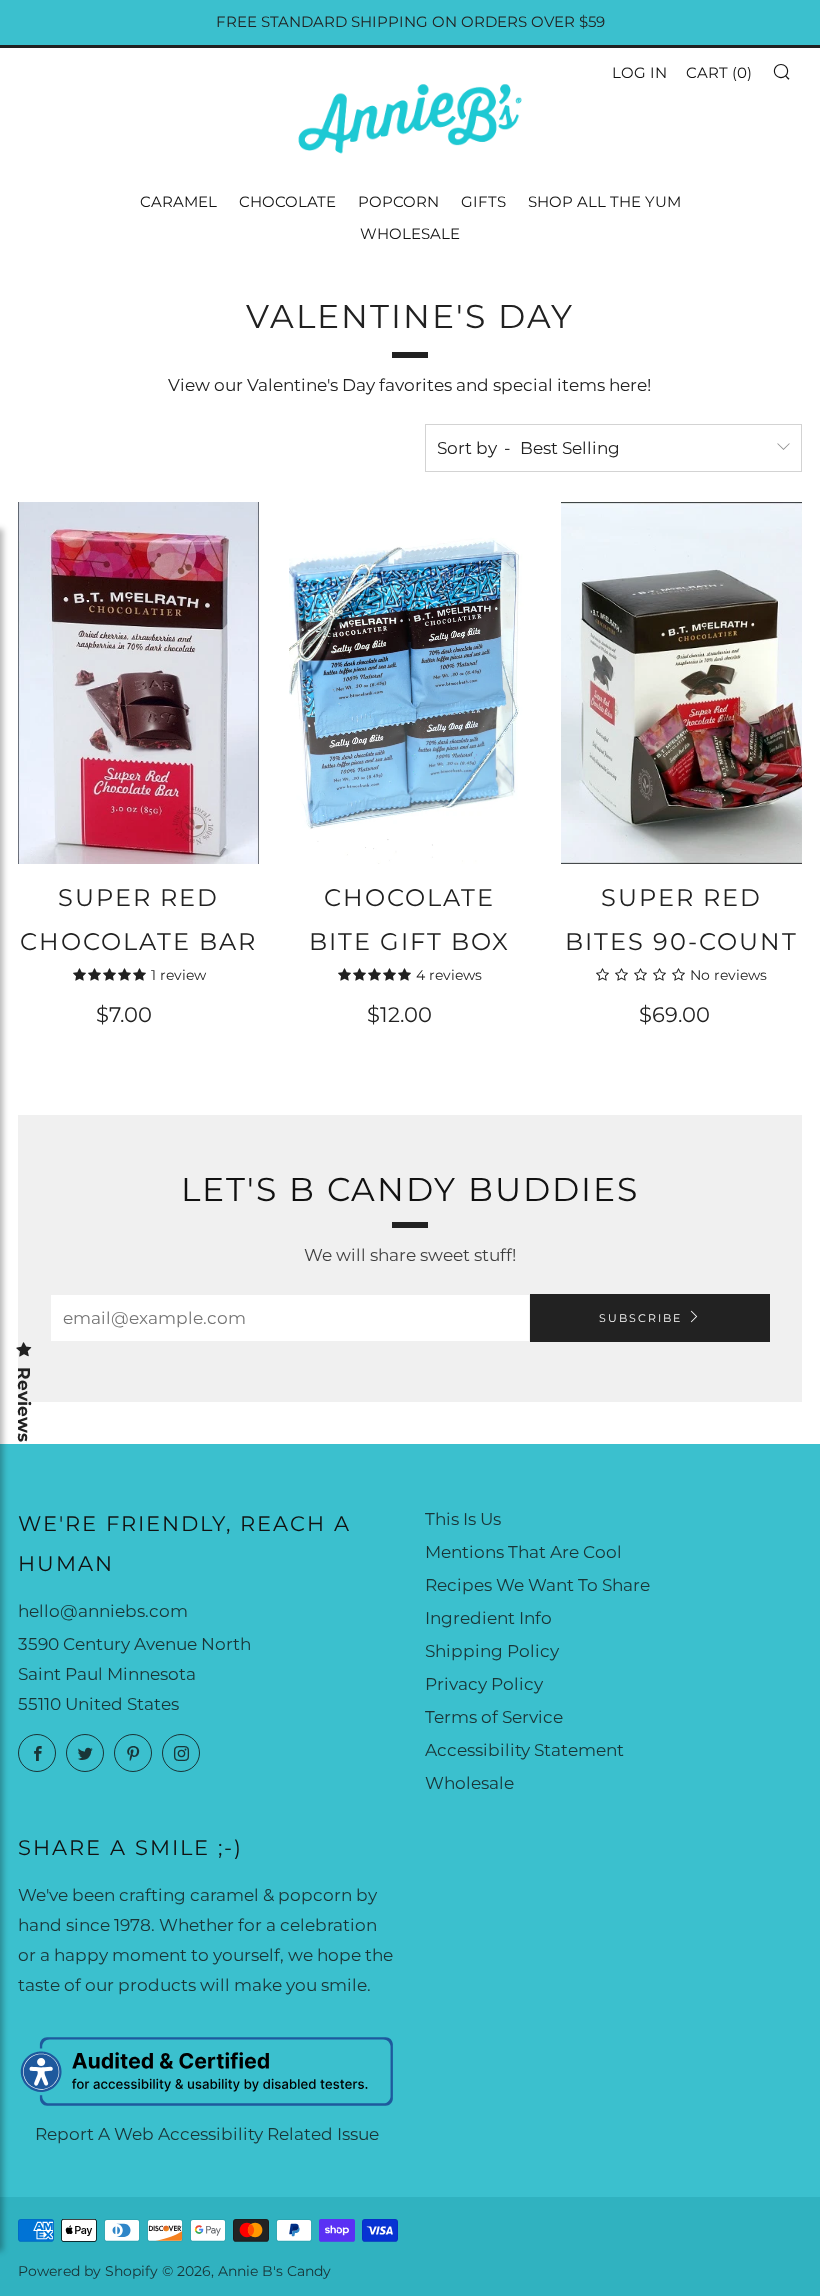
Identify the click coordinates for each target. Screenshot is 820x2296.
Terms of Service (494, 1717)
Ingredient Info (488, 1618)
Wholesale (410, 233)
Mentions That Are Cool (523, 1552)
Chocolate (287, 201)
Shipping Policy (492, 1651)
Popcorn (398, 201)
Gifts (483, 201)
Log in (639, 72)
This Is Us (463, 1519)
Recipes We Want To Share (537, 1585)
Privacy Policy (484, 1684)
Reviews (24, 1404)
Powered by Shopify (88, 2271)
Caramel (178, 201)
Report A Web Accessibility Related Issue (207, 2134)
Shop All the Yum (604, 201)
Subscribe (640, 1318)
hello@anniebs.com (103, 1611)
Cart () (719, 72)
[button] (780, 71)
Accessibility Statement (524, 1750)
